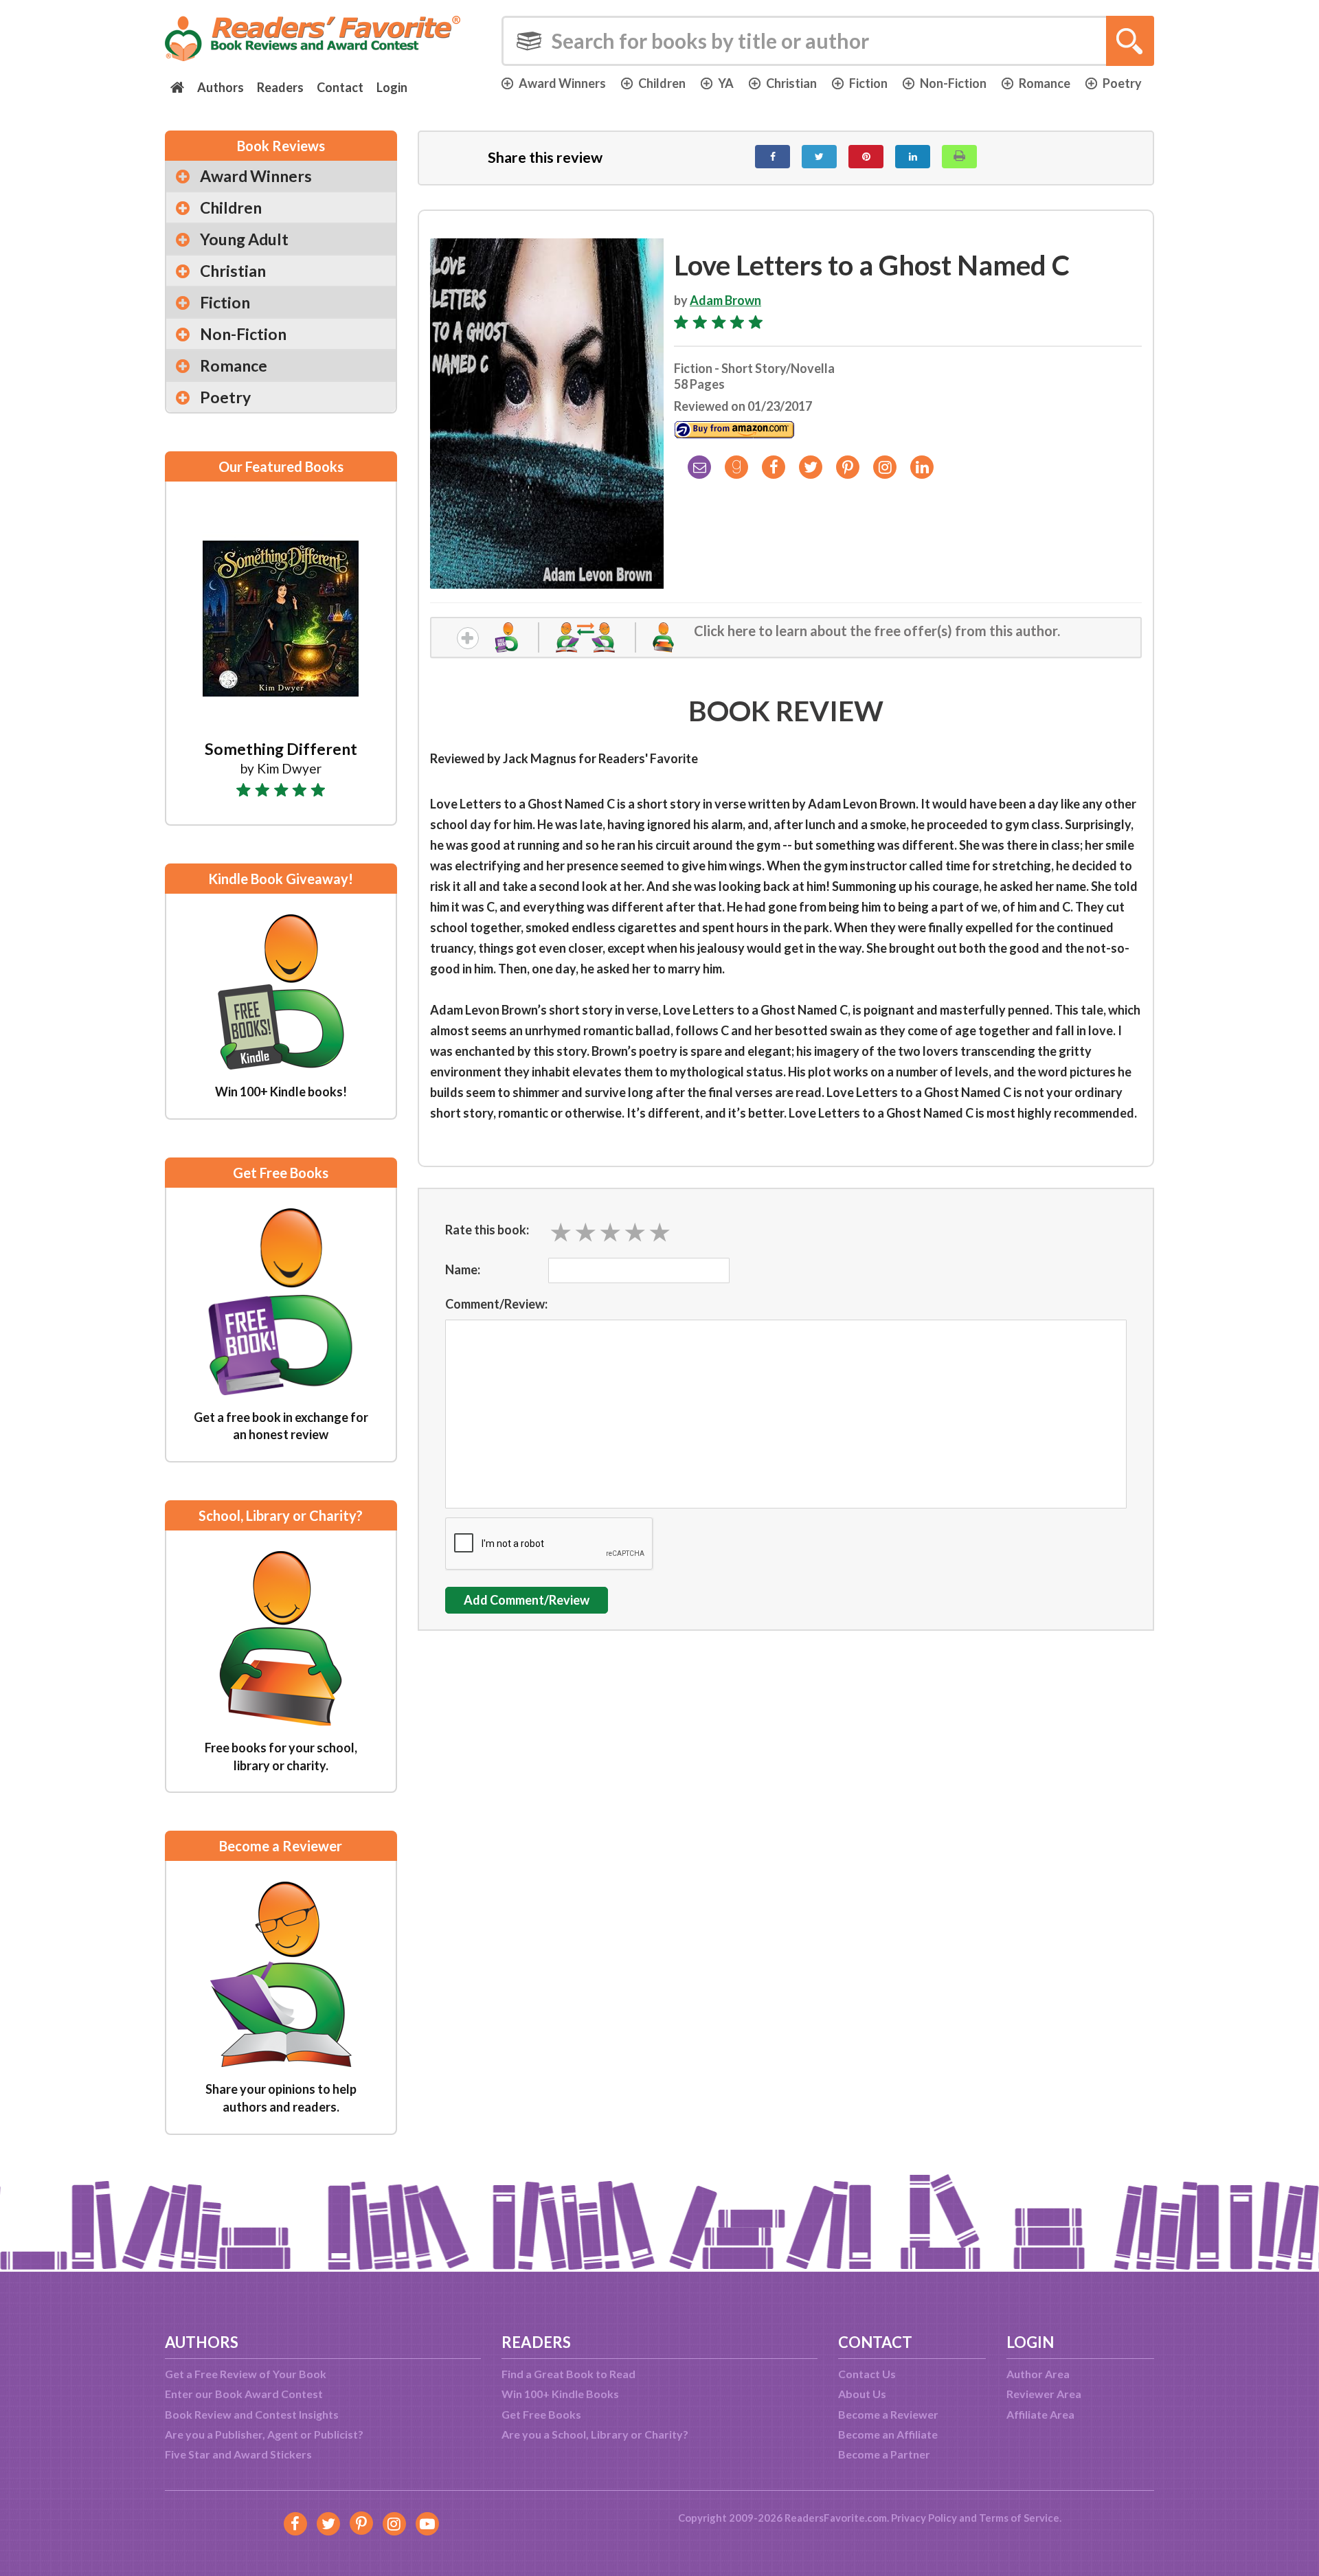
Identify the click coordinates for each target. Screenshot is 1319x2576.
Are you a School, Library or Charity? (595, 2434)
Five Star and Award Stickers (238, 2454)
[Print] (959, 157)
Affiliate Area (1040, 2414)
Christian (791, 83)
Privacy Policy (924, 2518)
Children (662, 83)
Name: (463, 1269)
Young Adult (244, 239)
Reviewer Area (1044, 2394)
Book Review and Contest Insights (252, 2414)
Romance (1045, 83)
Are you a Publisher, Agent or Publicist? (264, 2434)
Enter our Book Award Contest (244, 2394)
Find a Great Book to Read (568, 2374)
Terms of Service (1019, 2518)
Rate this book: (487, 1230)
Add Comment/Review (527, 1600)
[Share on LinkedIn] (913, 157)
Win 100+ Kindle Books (560, 2394)
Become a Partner (884, 2454)
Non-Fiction (953, 83)
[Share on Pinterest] (866, 157)
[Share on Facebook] (773, 157)
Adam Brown (725, 300)
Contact (340, 87)
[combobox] (828, 41)
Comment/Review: (496, 1304)
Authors (221, 87)
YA (726, 83)
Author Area (1038, 2374)
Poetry (1122, 83)
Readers (280, 87)
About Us (862, 2394)
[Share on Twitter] (819, 157)
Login (392, 87)
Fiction (868, 83)
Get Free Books (541, 2414)
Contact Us (867, 2374)
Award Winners (562, 83)
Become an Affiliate (888, 2434)
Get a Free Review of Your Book (246, 2374)
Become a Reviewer (888, 2414)
